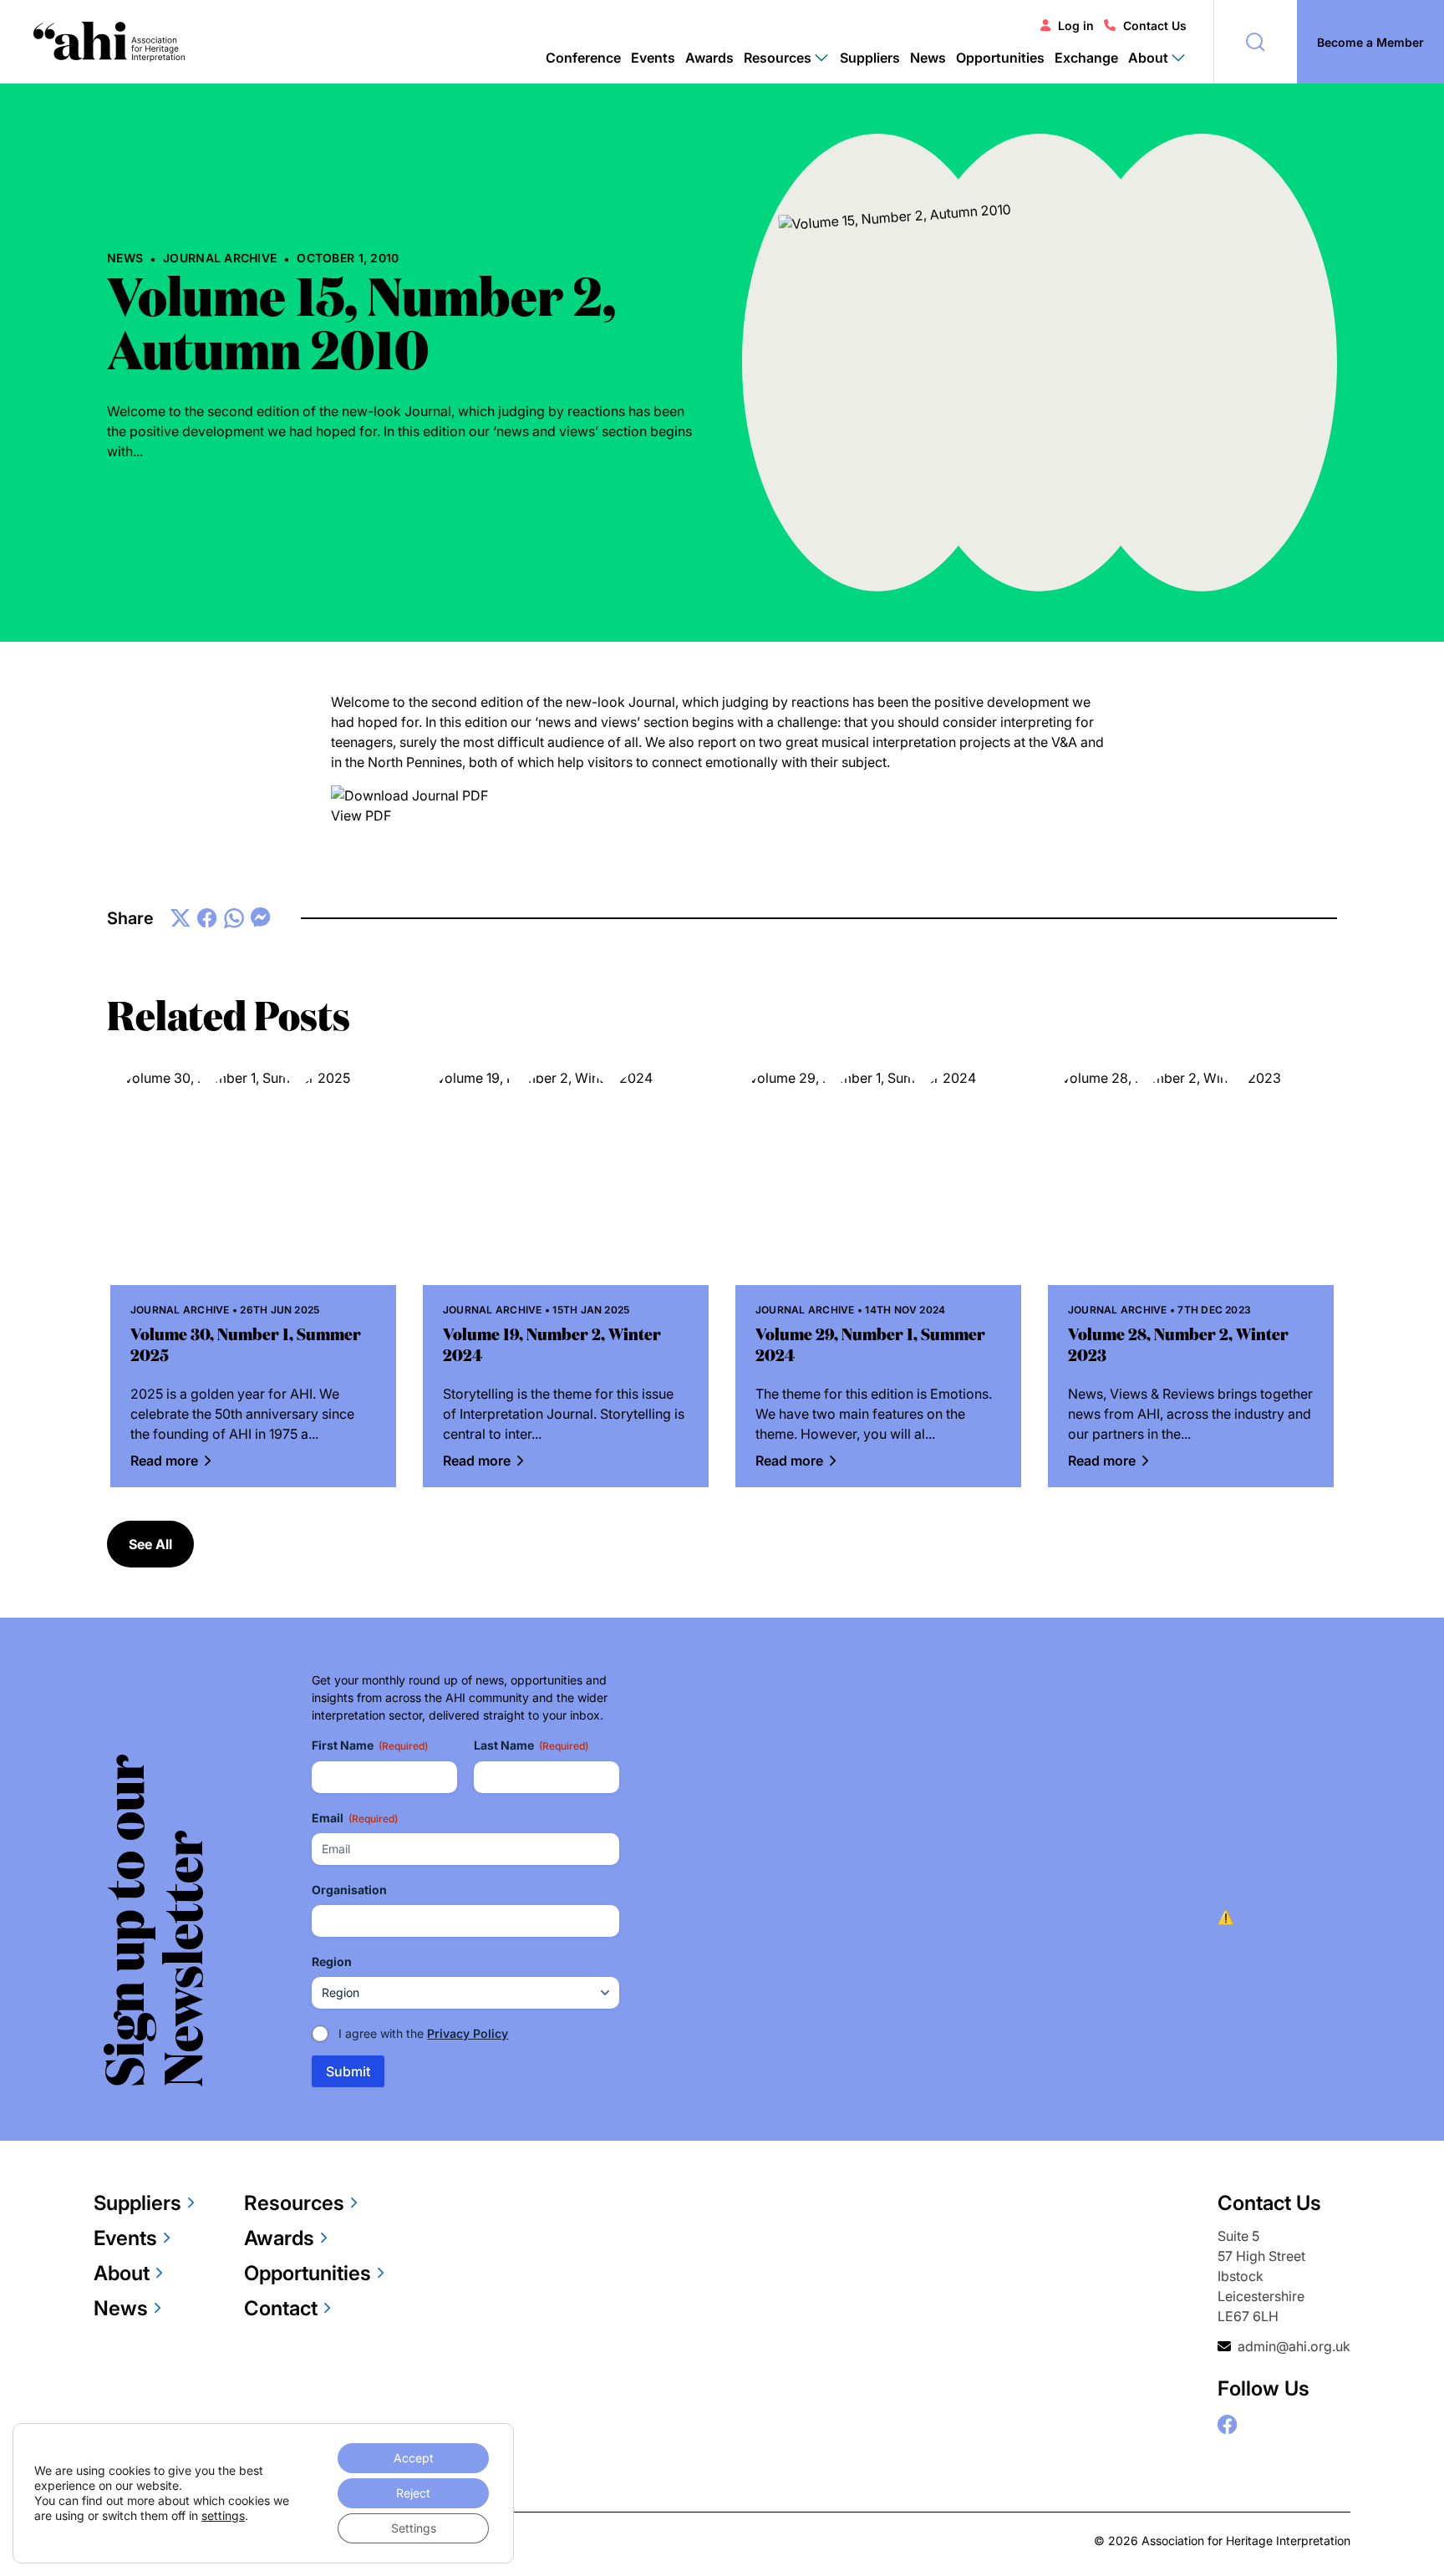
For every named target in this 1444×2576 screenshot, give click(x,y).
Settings (414, 2528)
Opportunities (1000, 58)
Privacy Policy (468, 2033)
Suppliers (870, 58)
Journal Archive (220, 258)
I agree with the (423, 2033)
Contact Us (1155, 25)
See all (150, 1544)
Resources (294, 2203)
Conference (583, 58)
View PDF (361, 815)
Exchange (1086, 58)
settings (223, 2515)
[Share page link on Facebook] (207, 918)
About (122, 2273)
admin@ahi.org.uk (1294, 2346)
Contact (281, 2308)
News (928, 58)
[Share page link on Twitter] (180, 918)
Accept (414, 2458)
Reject (413, 2493)
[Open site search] (1255, 42)
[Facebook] (1228, 2425)
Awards (709, 58)
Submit (348, 2071)
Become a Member (1370, 42)
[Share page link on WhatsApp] (234, 918)
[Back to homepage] (109, 42)
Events (653, 58)
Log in (1076, 25)
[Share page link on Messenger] (261, 918)
